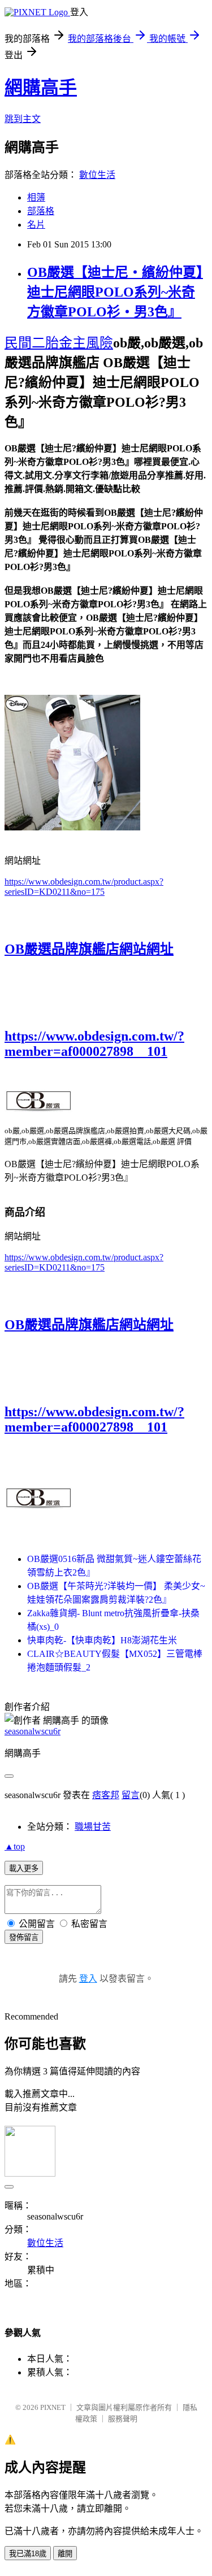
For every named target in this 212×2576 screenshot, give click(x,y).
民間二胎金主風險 (59, 343)
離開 (65, 2554)
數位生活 (97, 175)
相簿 (36, 197)
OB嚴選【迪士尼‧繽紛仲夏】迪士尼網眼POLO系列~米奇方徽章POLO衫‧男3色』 (115, 292)
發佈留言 (24, 1937)
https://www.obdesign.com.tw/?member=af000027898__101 (94, 1044)
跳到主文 (23, 119)
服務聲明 (123, 2419)
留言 (131, 1795)
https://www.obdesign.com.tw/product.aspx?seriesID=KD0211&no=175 (84, 887)
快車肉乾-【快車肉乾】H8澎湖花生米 (102, 1640)
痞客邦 (106, 1795)
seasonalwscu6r (33, 1731)
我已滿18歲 (28, 2554)
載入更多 (24, 1868)
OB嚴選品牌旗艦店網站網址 (89, 949)
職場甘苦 (93, 1827)
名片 (36, 225)
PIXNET (53, 2407)
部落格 (41, 211)
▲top (15, 1846)
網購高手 (41, 88)
